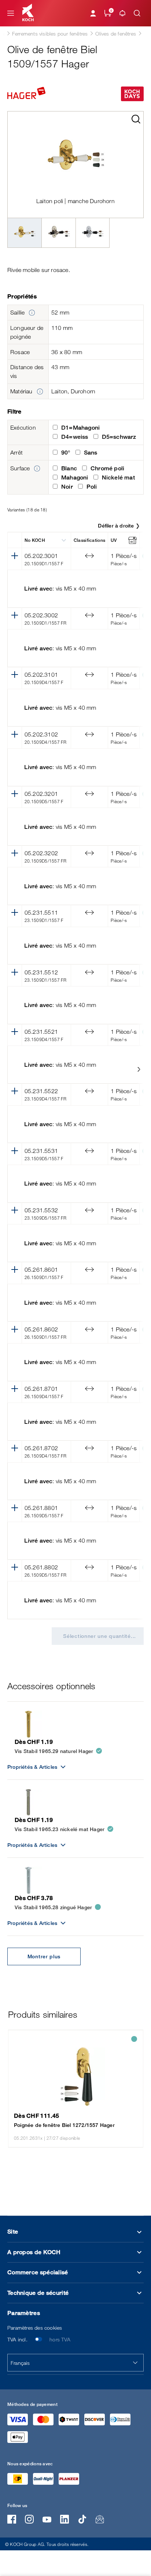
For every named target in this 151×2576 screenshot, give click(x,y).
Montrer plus (44, 1956)
